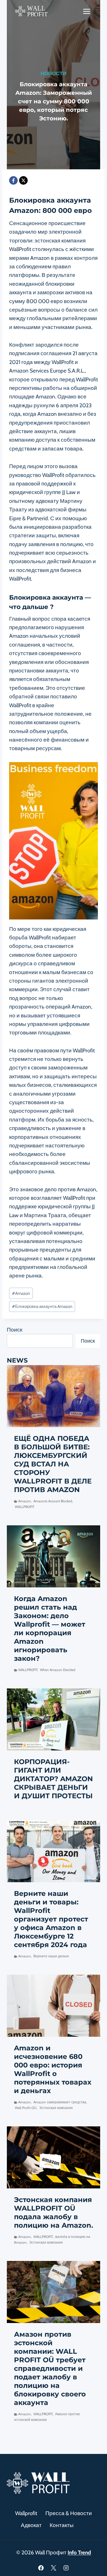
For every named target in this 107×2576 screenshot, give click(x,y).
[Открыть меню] (87, 11)
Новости (53, 73)
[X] (23, 180)
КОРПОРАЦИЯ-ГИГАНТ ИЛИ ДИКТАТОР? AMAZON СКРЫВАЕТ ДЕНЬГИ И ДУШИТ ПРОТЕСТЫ (53, 1779)
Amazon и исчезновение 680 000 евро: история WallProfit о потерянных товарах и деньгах (53, 2069)
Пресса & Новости (69, 2513)
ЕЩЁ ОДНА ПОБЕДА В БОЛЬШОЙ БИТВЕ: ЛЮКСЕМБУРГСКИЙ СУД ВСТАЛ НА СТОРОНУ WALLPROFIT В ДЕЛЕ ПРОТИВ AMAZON (53, 1464)
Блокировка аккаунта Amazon (42, 1306)
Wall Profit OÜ (26, 2108)
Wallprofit (26, 2513)
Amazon (21, 1293)
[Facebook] (13, 180)
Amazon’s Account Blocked (53, 1501)
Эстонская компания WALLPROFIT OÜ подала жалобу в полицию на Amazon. (53, 2212)
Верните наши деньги (51, 1956)
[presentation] (53, 1396)
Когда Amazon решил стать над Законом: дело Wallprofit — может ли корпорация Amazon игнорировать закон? (50, 1628)
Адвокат (31, 2525)
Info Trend (79, 2553)
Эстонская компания (56, 2108)
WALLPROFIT (25, 1507)
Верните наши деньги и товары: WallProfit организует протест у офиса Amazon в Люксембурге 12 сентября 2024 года (51, 1919)
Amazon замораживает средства (60, 2102)
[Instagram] (66, 2568)
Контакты (62, 2525)
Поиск (15, 1330)
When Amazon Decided (58, 1670)
